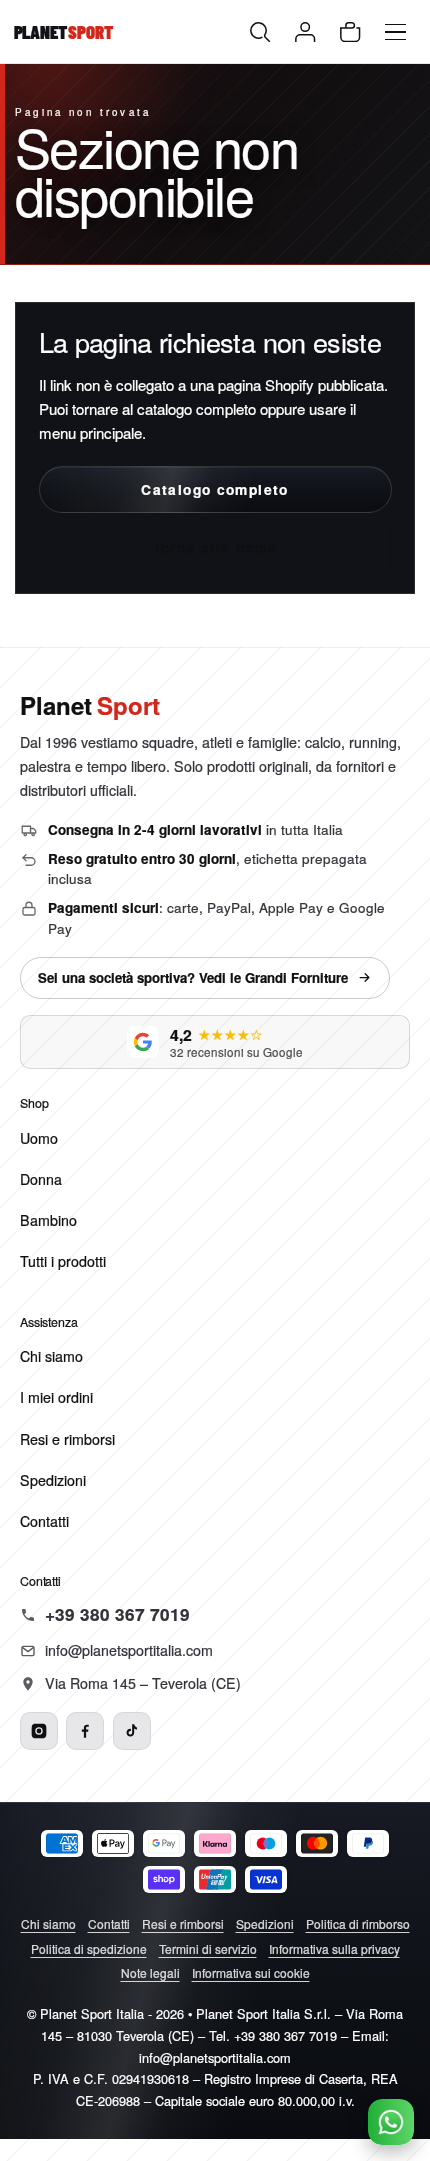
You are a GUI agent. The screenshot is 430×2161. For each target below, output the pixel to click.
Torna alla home (215, 547)
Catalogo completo (214, 489)
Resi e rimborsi (67, 1439)
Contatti (44, 1521)
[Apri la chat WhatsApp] (391, 2122)
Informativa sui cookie (251, 1972)
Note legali (150, 1972)
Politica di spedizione (89, 1948)
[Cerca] (261, 32)
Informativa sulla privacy (334, 1948)
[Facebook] (85, 1731)
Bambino (48, 1220)
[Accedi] (306, 32)
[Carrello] (351, 32)
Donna (41, 1179)
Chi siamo (51, 1356)
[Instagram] (39, 1731)
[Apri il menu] (396, 32)
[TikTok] (132, 1731)
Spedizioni (53, 1480)
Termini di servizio (208, 1948)
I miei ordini (56, 1397)
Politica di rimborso (358, 1923)
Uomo (39, 1138)
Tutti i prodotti (63, 1261)
